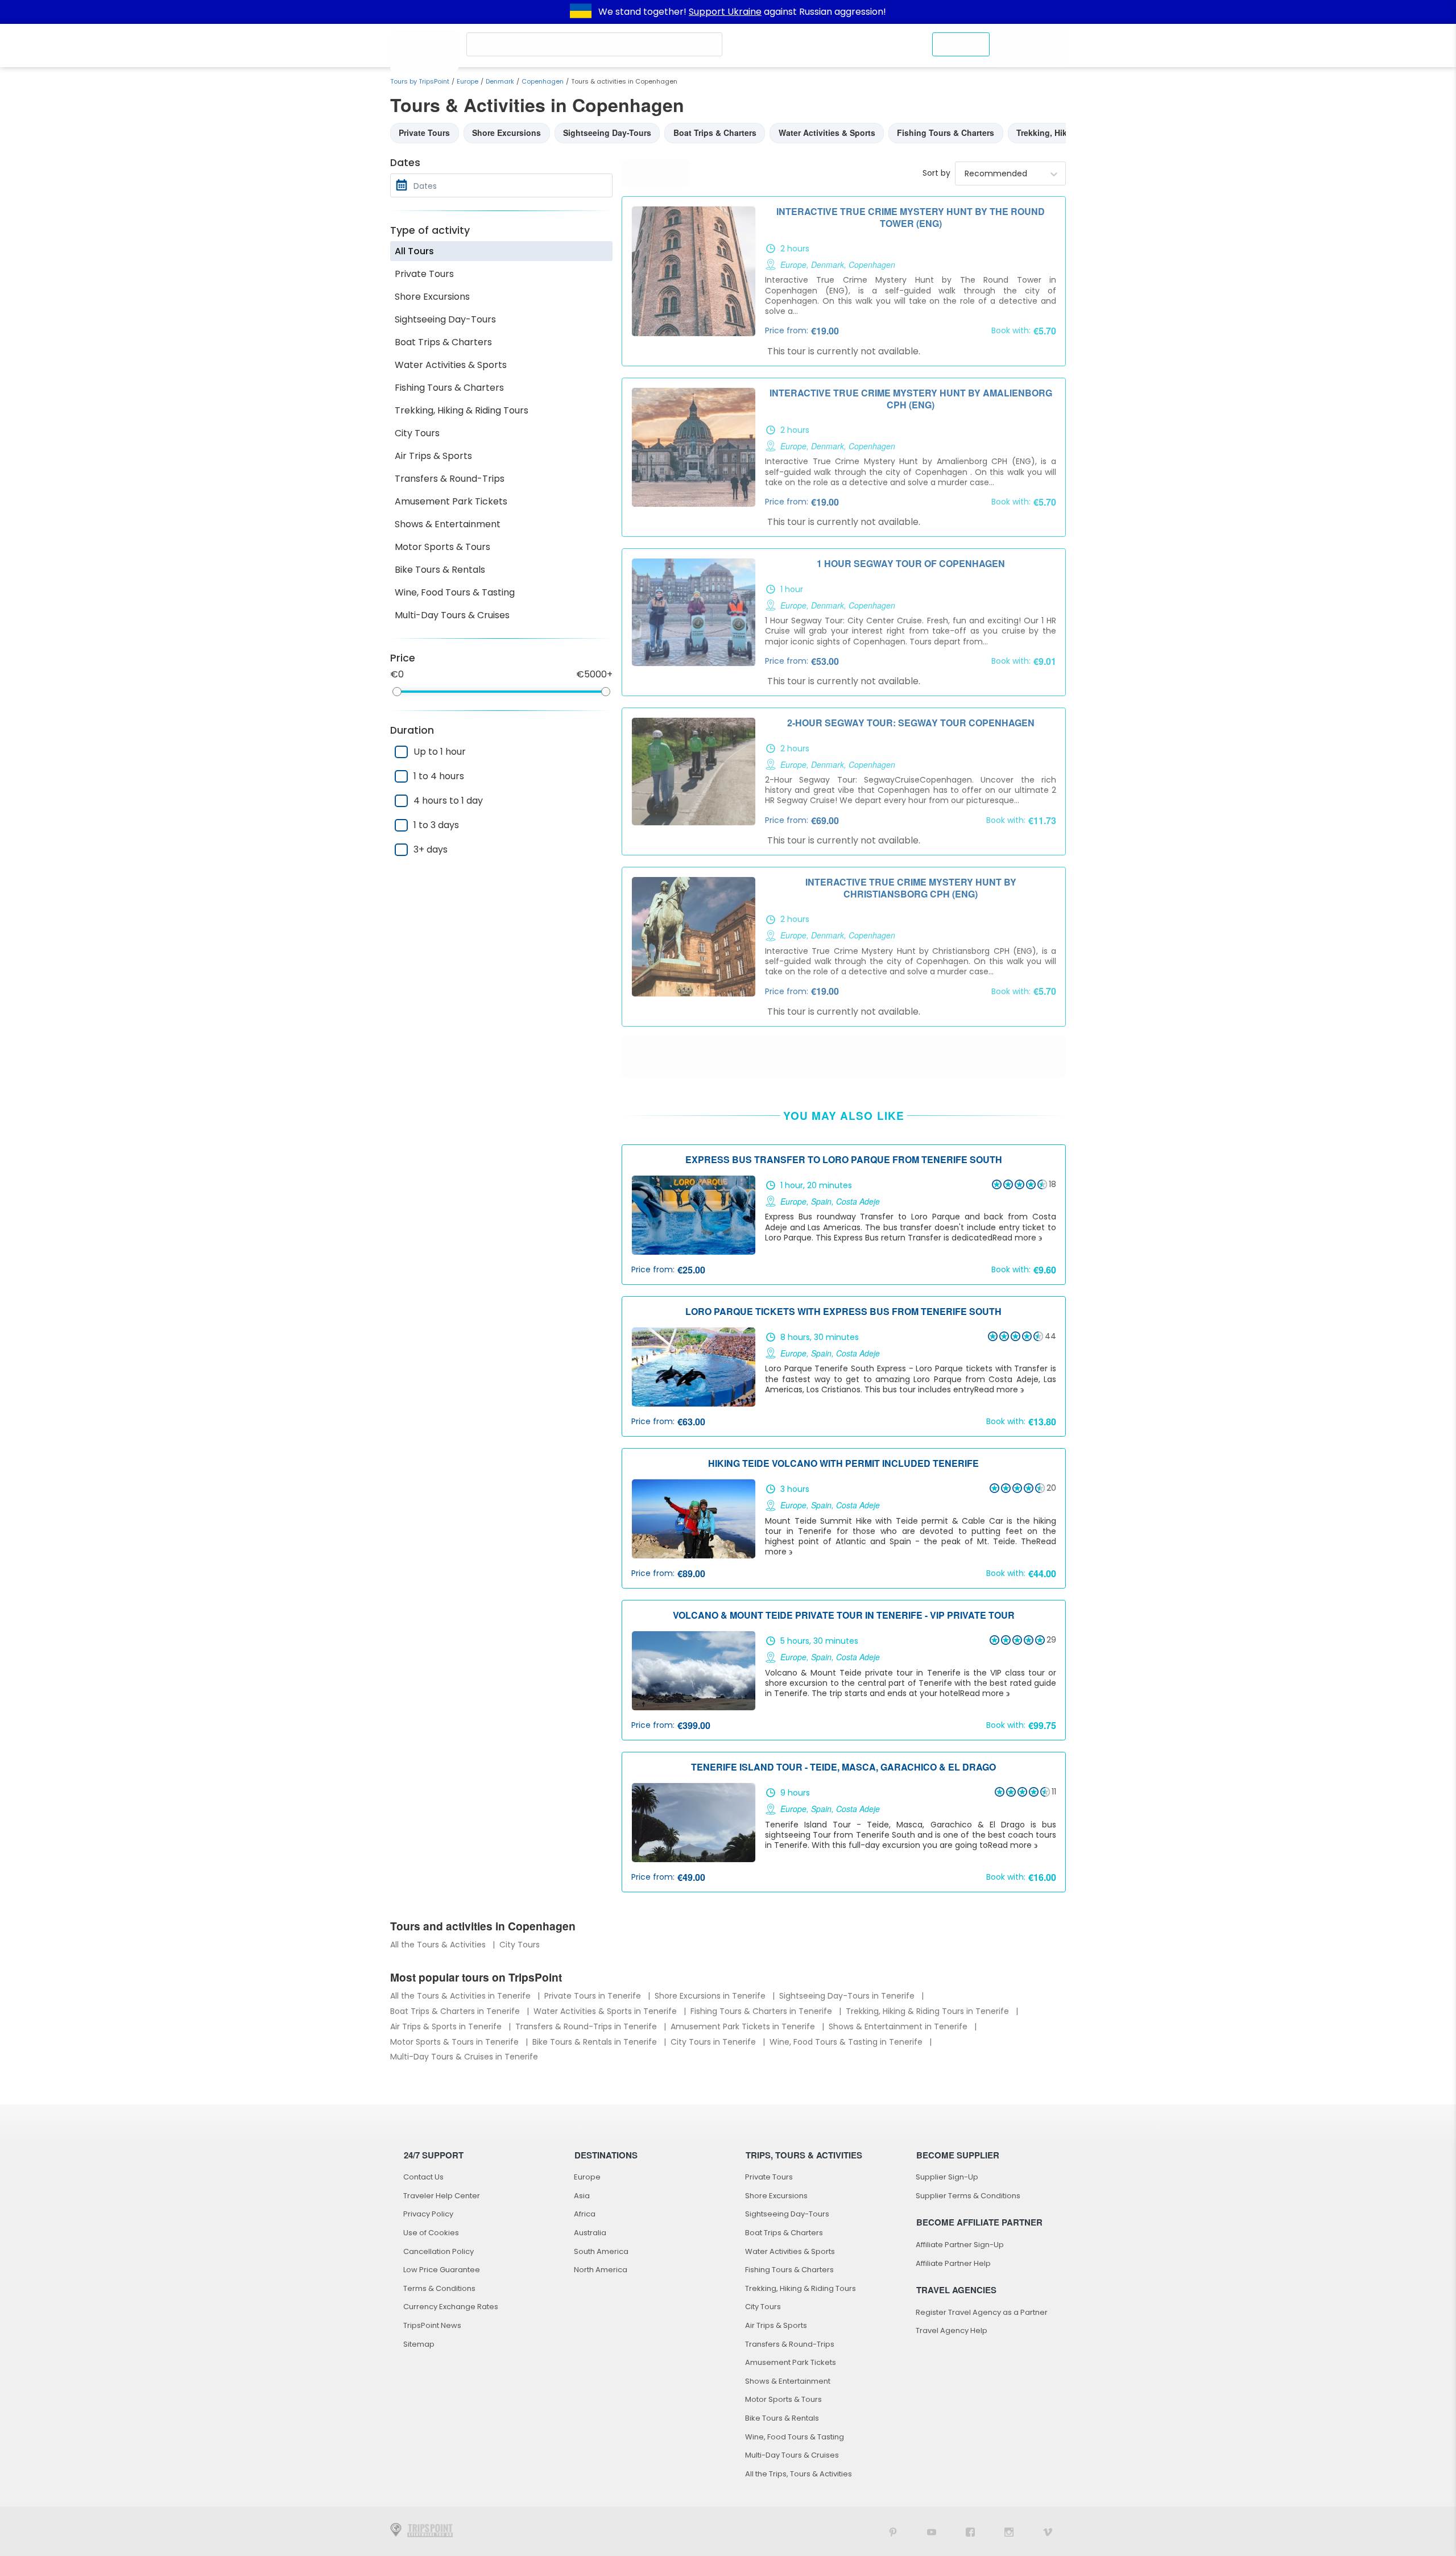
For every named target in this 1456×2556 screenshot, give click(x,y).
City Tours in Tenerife (714, 2042)
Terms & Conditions (439, 2288)
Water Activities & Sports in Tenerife (606, 2011)
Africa (585, 2214)
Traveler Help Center (442, 2196)
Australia (590, 2233)
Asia (582, 2196)
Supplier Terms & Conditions (968, 2196)
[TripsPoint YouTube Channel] (932, 2531)
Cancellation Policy (439, 2251)
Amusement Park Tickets (451, 501)
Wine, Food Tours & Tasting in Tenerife (847, 2042)
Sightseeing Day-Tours (445, 319)
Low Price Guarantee (442, 2270)
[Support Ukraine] (581, 12)
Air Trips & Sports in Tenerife (447, 2026)
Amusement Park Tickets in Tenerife (744, 2026)
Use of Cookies (431, 2233)
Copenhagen (543, 81)
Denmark (500, 81)
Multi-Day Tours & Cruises (452, 615)
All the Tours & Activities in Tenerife (462, 1996)
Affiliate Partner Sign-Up (960, 2245)
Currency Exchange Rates (451, 2307)
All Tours (414, 251)
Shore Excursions (432, 297)
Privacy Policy (428, 2214)
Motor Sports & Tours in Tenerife (456, 2042)
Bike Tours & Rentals (440, 570)
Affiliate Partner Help (953, 2263)
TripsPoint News (432, 2325)
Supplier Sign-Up (947, 2177)
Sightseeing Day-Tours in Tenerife (848, 1996)
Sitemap (419, 2344)
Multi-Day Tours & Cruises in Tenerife (464, 2057)
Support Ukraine (725, 12)
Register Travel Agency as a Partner (982, 2312)
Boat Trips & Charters (443, 342)
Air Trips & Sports (433, 456)
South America (601, 2251)
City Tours (417, 433)
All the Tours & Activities (439, 1945)
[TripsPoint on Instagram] (1009, 2531)
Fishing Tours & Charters (449, 388)
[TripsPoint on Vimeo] (1048, 2531)
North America (601, 2270)
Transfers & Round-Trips (450, 479)
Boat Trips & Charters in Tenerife (456, 2011)
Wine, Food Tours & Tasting (455, 592)
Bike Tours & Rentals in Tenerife (596, 2042)
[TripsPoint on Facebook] (970, 2531)
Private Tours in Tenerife (594, 1996)
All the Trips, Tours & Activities (799, 2474)
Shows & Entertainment (448, 524)
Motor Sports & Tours (442, 547)
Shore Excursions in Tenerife (711, 1996)
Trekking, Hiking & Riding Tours (462, 410)
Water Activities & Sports (451, 365)
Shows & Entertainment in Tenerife (899, 2026)
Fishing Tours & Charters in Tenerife (762, 2011)
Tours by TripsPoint (420, 81)
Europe (468, 81)
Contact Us (423, 2177)
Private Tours (424, 274)
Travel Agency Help (952, 2330)
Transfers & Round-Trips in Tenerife (587, 2026)
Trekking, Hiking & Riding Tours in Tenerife (928, 2011)
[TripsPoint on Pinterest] (893, 2531)
